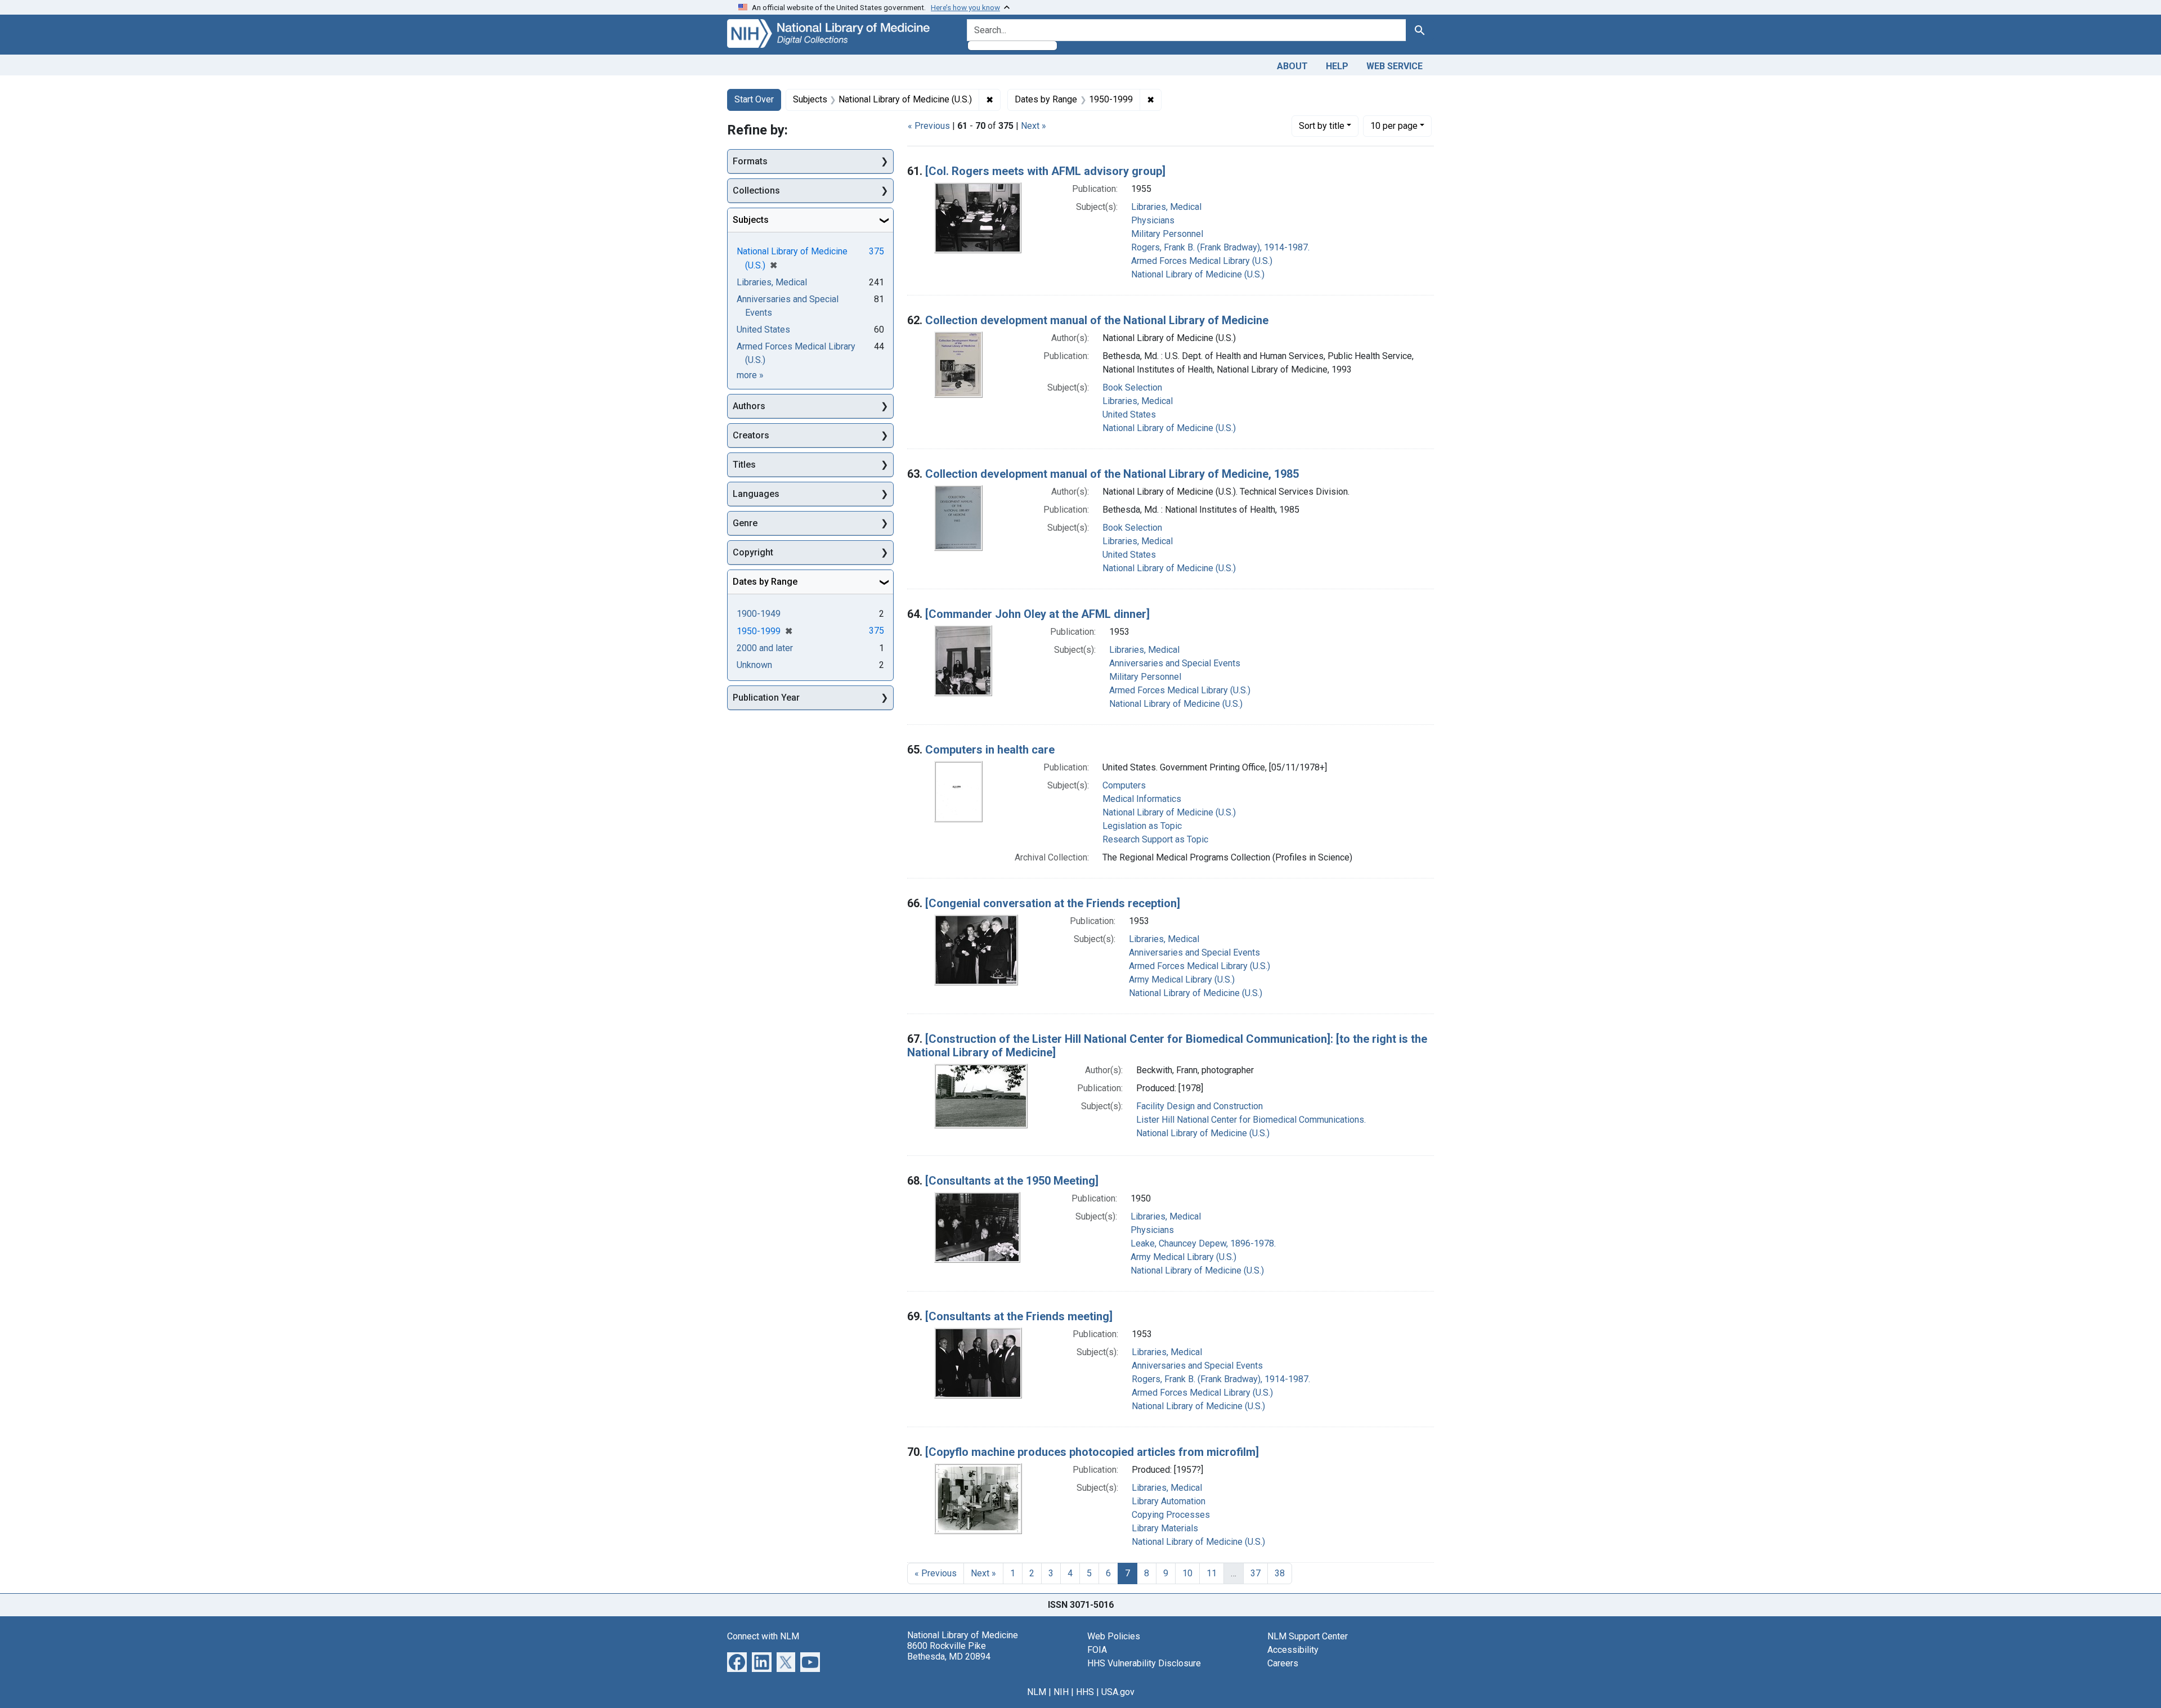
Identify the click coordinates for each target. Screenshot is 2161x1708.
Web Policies (1114, 1636)
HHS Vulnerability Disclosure (1144, 1663)
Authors (749, 406)
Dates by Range (765, 582)
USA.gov (1118, 1692)
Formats (750, 161)
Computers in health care (990, 750)
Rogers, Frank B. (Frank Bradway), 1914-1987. (1220, 247)
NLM (1037, 1692)
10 (1394, 125)
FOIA (1097, 1650)
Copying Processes (1171, 1515)
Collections (756, 190)
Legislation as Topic (1142, 826)
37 (1256, 1573)
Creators (751, 435)
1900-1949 (759, 614)
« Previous (929, 126)
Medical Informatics (1142, 799)
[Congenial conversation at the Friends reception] (1053, 903)
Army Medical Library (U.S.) (1182, 979)
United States (1129, 414)
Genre (745, 523)
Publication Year (766, 698)
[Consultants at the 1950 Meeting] (1012, 1181)
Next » (1034, 126)
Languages (756, 494)
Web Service (1395, 66)
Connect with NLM (763, 1636)
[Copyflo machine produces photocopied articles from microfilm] (1092, 1452)
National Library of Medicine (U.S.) (1198, 274)
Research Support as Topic (1155, 839)
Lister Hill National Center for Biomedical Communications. (1251, 1120)
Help (1337, 66)
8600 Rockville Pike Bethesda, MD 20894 (949, 1651)
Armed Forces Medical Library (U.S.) (1202, 261)
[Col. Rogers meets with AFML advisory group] (1045, 171)
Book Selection (1132, 387)
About (1292, 66)
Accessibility (1293, 1650)
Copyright (753, 552)
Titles (744, 465)
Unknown (754, 665)
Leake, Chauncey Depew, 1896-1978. (1203, 1243)
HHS (1085, 1692)
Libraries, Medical (1166, 207)
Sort (1322, 126)
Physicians (1153, 220)
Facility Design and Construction (1200, 1106)
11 (1212, 1573)
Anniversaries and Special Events (1175, 663)
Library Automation (1169, 1501)
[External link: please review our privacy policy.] (737, 1661)
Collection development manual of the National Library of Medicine (1097, 320)
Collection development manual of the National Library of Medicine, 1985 (1112, 474)
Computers (1124, 785)
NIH (1061, 1692)
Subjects (751, 220)
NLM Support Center (1308, 1636)
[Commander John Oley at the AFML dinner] (1037, 614)
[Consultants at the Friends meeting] (1019, 1316)
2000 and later (765, 648)
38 (1280, 1573)
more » (750, 375)
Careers (1283, 1663)
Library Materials (1165, 1528)
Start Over (754, 99)
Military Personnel (1167, 234)
